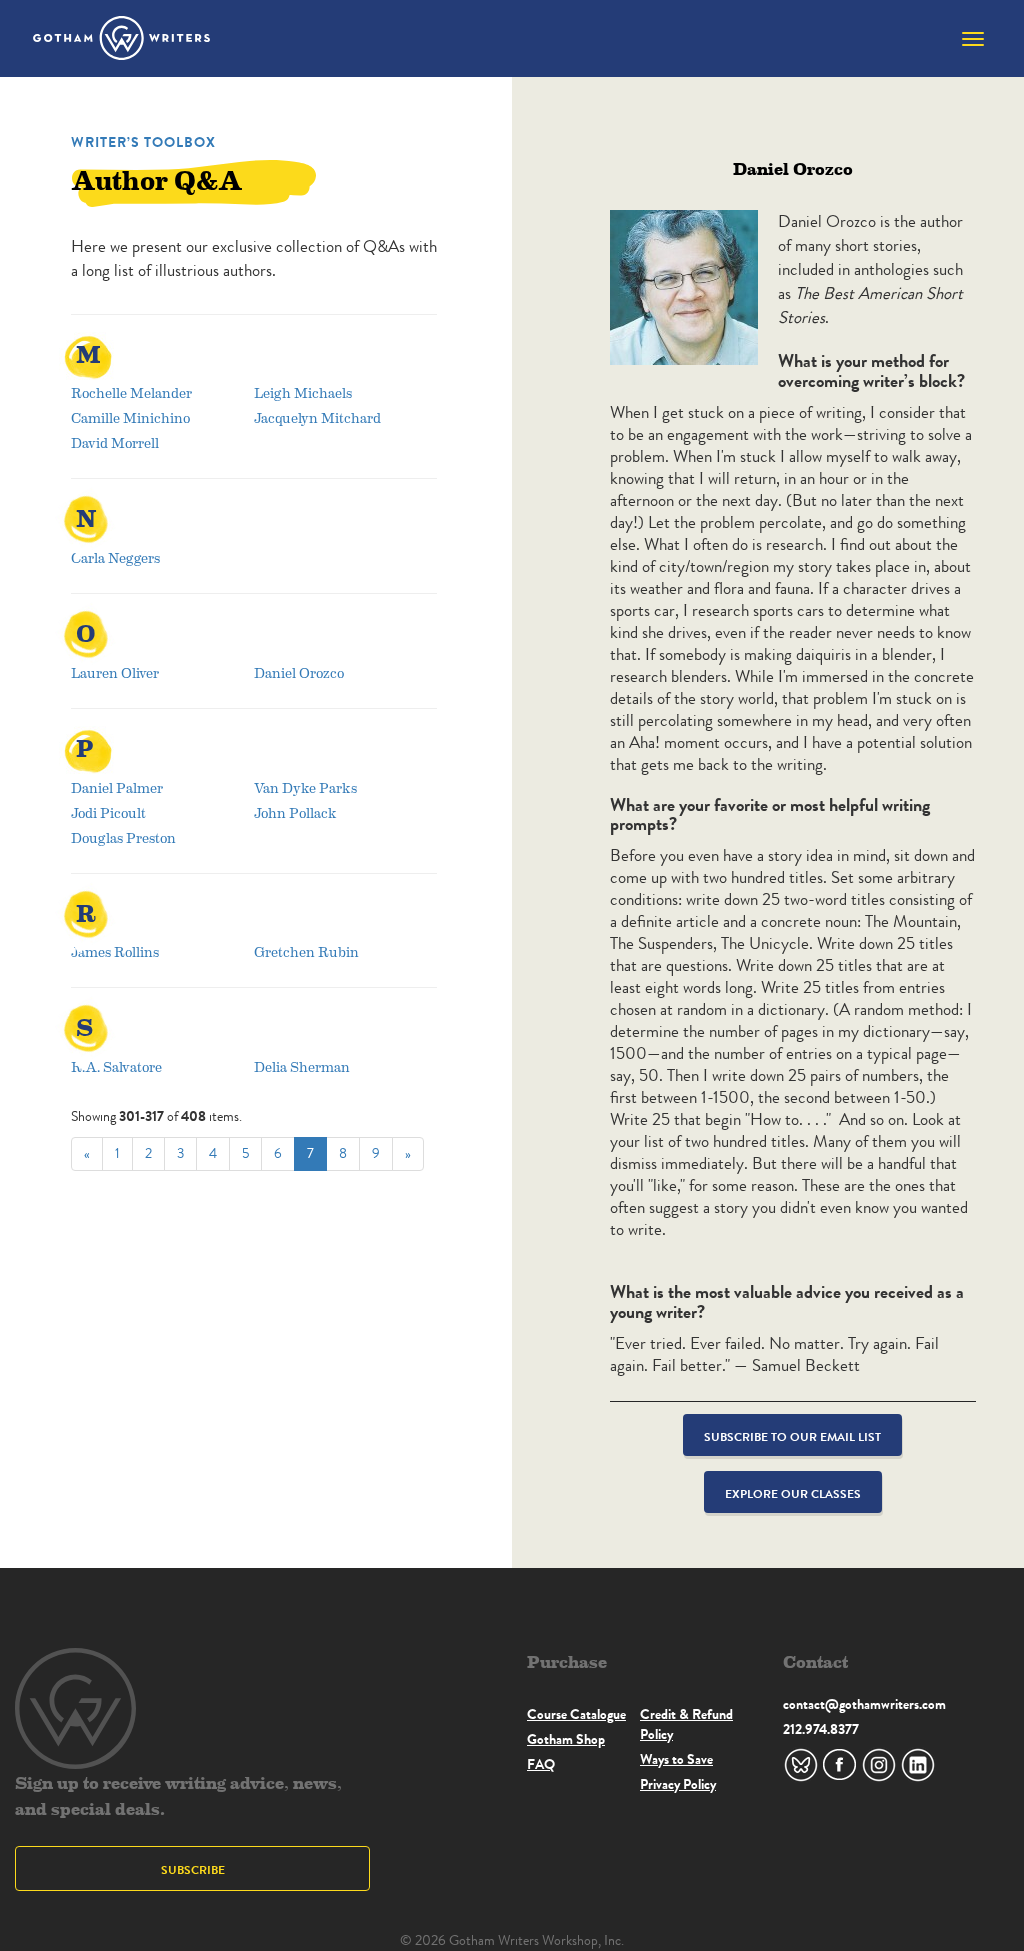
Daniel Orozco (299, 672)
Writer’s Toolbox (143, 142)
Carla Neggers (115, 557)
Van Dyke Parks (305, 787)
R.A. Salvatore (116, 1066)
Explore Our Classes (793, 1493)
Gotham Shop (566, 1739)
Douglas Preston (123, 837)
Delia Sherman (302, 1066)
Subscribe (193, 1869)
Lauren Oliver (115, 672)
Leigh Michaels (303, 392)
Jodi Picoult (108, 812)
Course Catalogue (576, 1714)
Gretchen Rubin (306, 951)
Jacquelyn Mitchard (317, 417)
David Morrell (115, 442)
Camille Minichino (130, 417)
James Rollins (115, 951)
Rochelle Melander (131, 392)
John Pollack (295, 812)
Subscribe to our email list (792, 1436)
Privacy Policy (678, 1784)
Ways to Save (676, 1759)
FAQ (541, 1764)
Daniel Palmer (117, 787)
